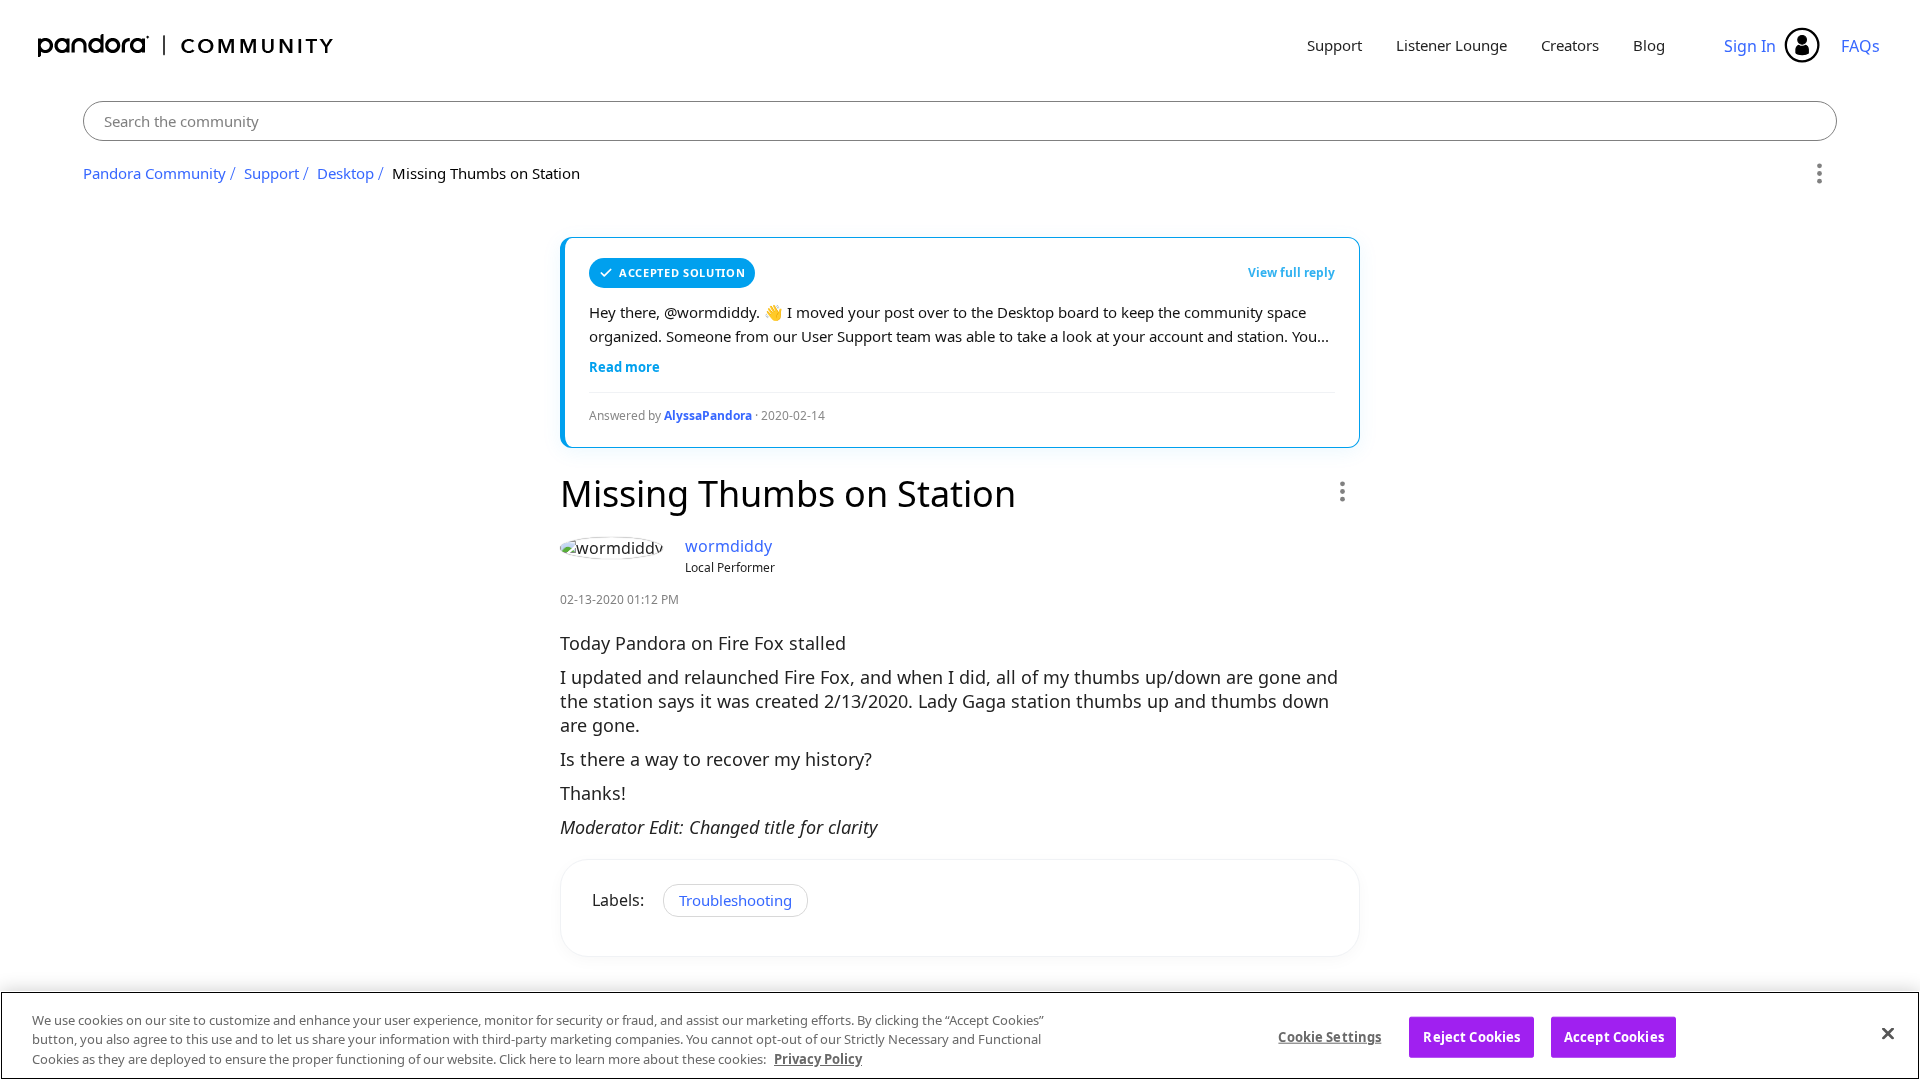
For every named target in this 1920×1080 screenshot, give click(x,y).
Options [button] (1818, 174)
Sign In (1750, 46)
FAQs (1860, 46)
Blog (1649, 45)
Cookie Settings (1329, 1036)
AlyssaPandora (708, 415)
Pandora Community (186, 45)
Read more (624, 367)
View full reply (1291, 272)
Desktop (345, 173)
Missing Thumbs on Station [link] (486, 173)
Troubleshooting (735, 900)
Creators (1570, 45)
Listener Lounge (1451, 45)
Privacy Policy (818, 1059)
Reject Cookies (1471, 1036)
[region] (960, 1035)
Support (1334, 45)
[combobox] (960, 121)
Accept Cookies (1614, 1036)
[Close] (1888, 1033)
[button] (1341, 491)
